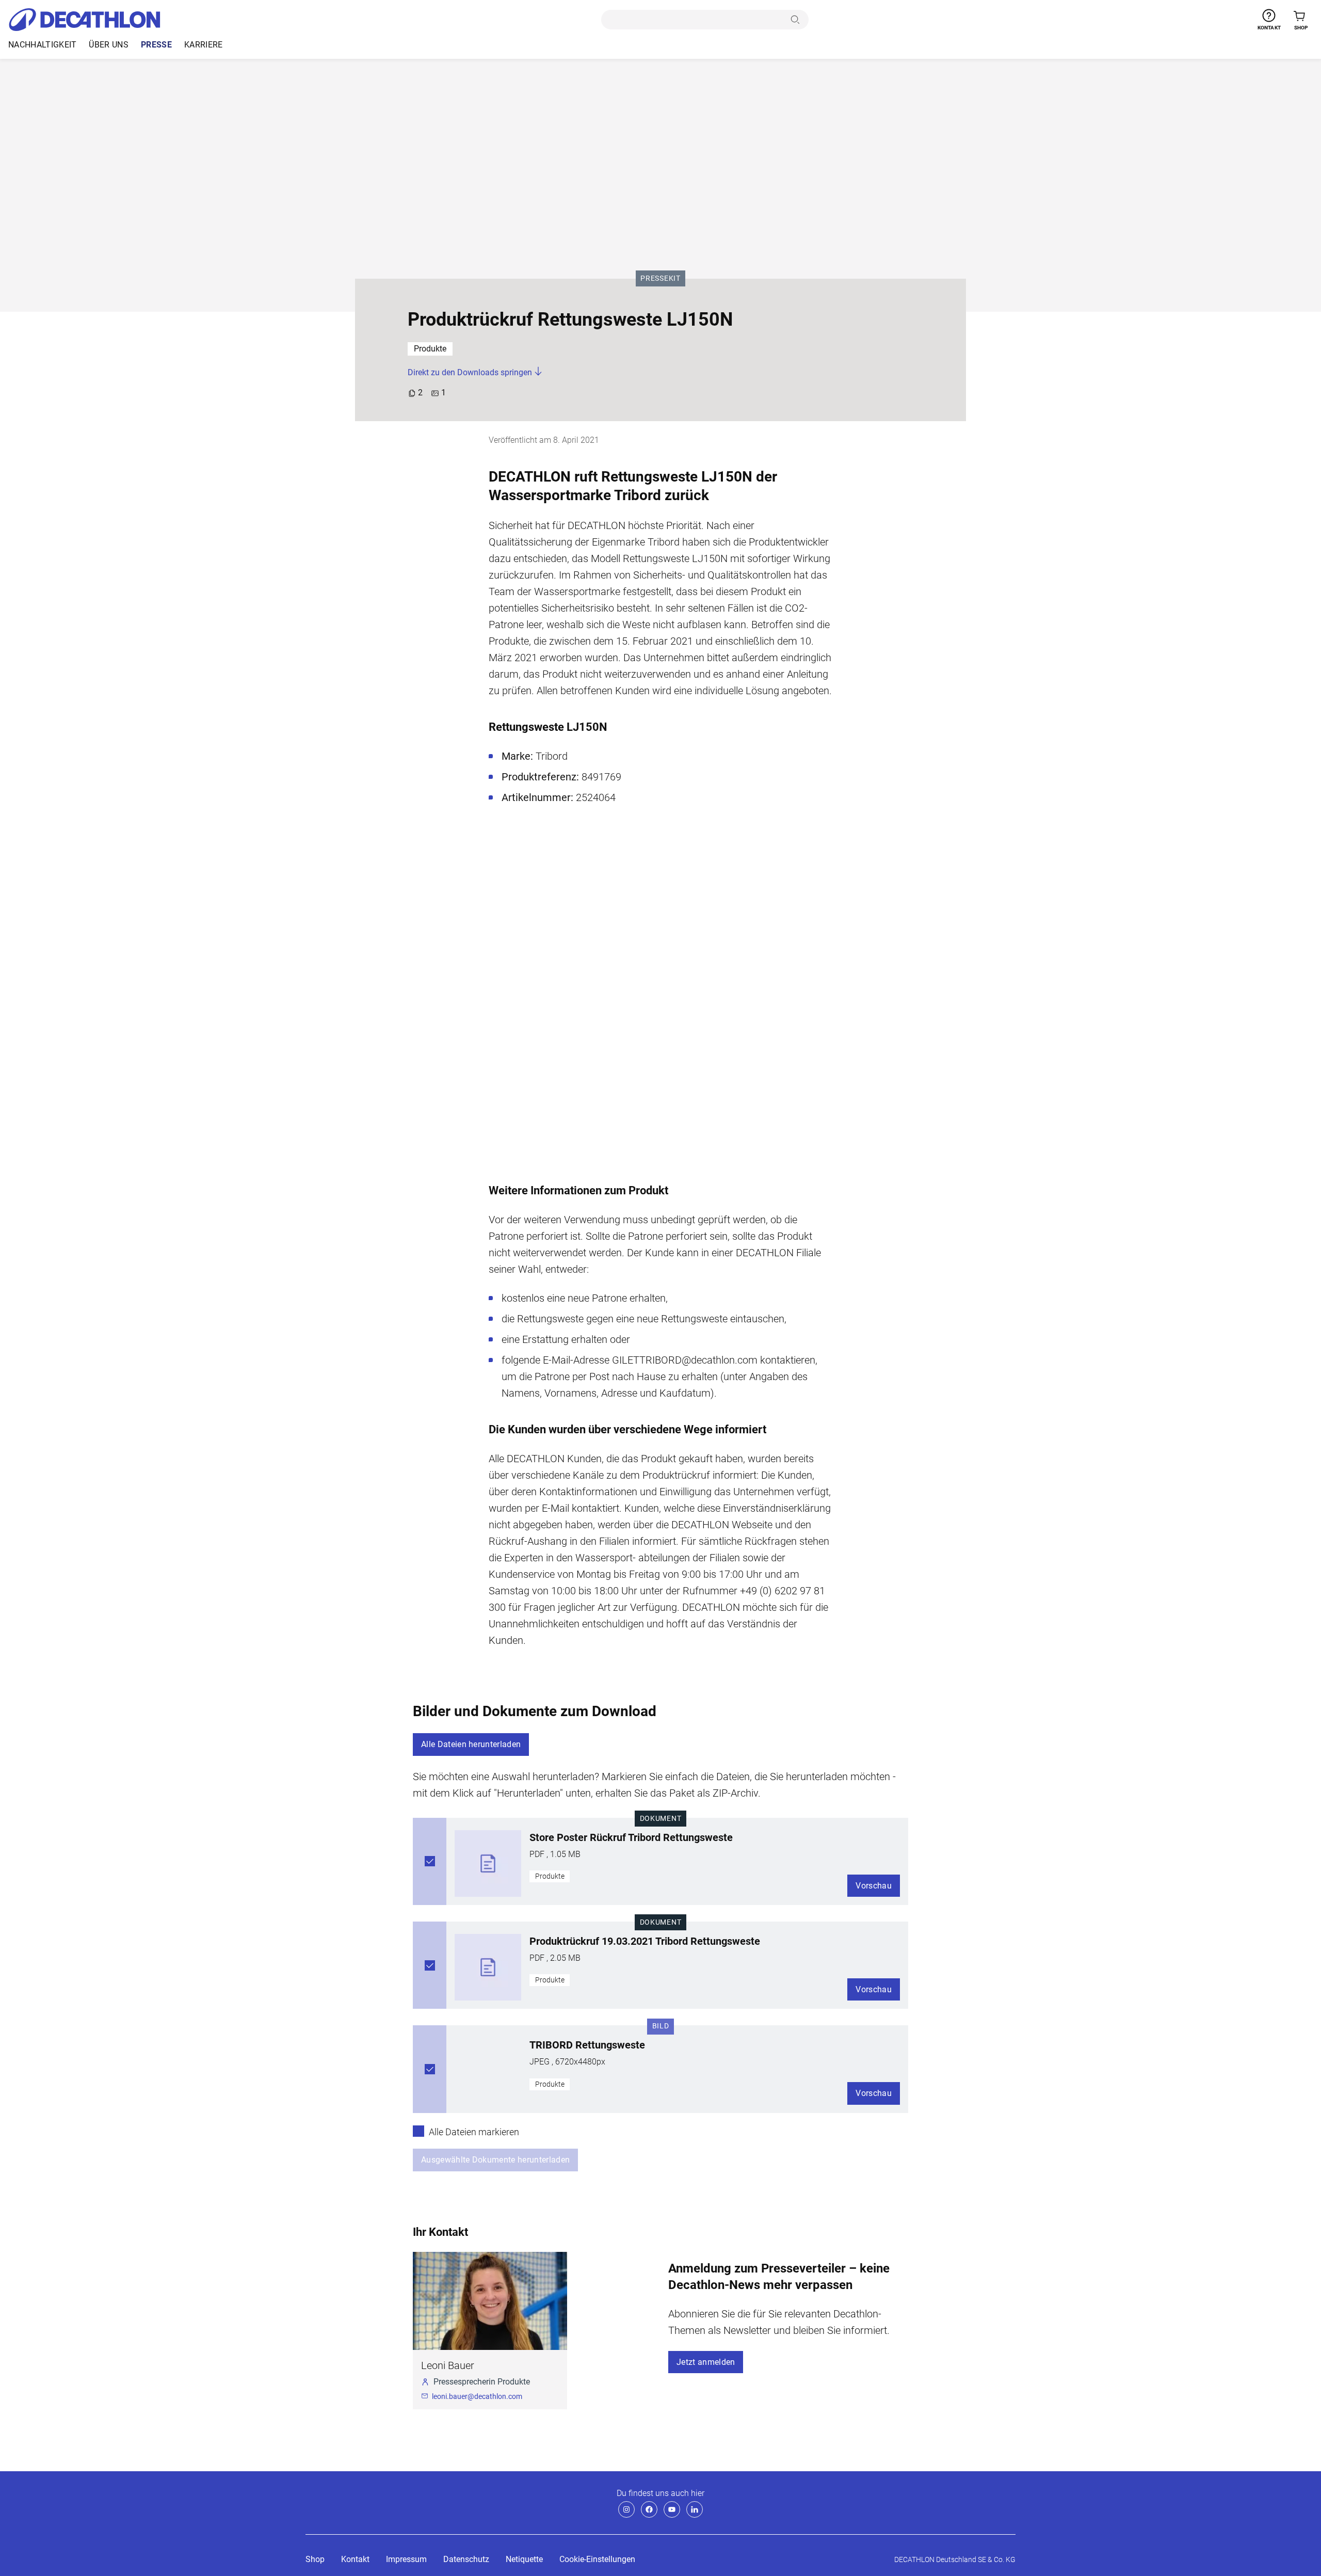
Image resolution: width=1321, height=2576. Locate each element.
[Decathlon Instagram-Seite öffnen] (626, 2509)
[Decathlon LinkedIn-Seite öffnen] (695, 2509)
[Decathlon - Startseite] (84, 20)
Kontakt (355, 2559)
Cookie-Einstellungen (597, 2559)
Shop (315, 2559)
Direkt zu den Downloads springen (471, 372)
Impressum (406, 2559)
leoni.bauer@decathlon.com (477, 2396)
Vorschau (874, 1886)
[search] (694, 20)
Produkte (430, 349)
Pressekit (662, 278)
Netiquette (524, 2559)
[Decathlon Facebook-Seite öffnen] (649, 2509)
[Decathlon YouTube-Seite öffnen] (672, 2509)
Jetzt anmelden (706, 2362)
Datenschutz (466, 2559)
